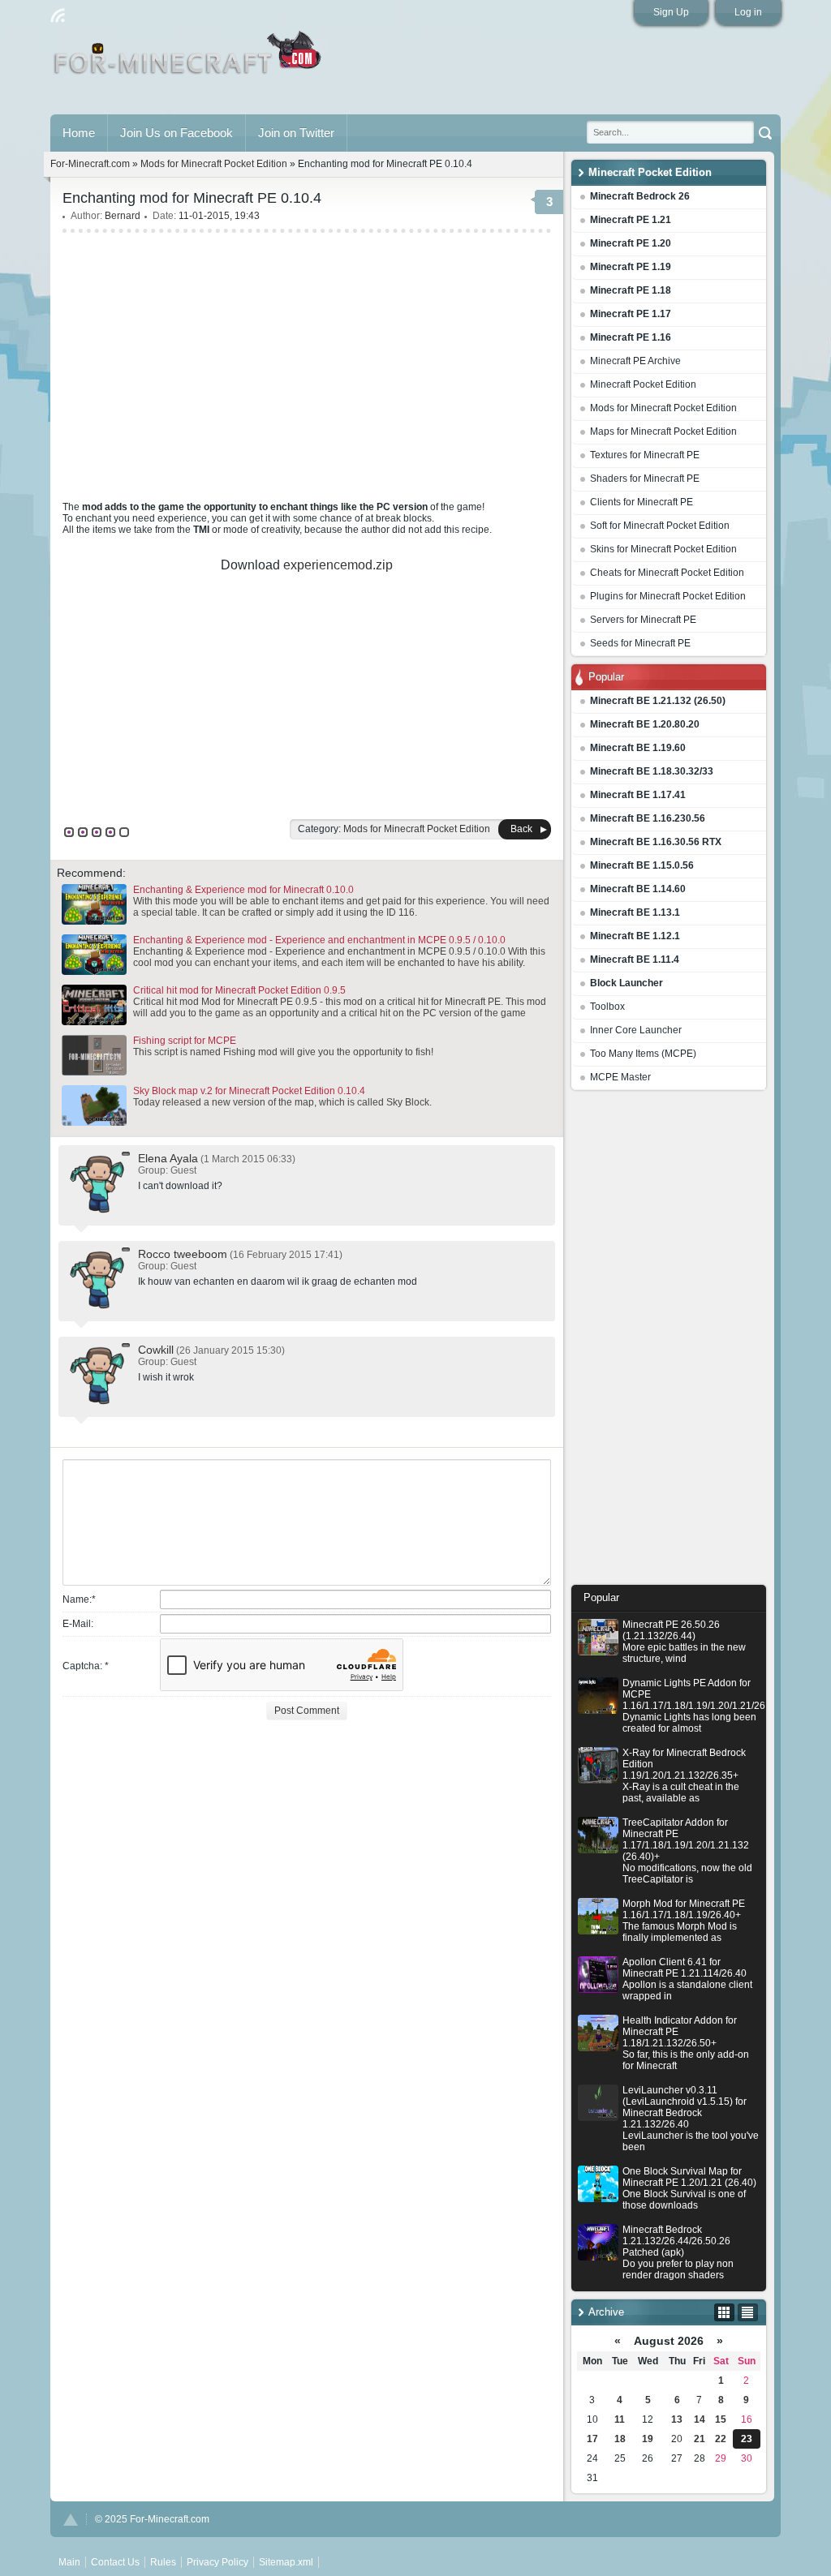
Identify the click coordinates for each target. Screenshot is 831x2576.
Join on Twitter (296, 133)
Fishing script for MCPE (185, 1041)
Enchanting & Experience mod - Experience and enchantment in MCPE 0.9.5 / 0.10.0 (319, 940)
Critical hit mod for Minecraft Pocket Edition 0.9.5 (239, 990)
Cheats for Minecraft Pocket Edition (667, 573)
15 (721, 2419)
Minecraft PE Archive (635, 361)
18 (620, 2439)
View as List (748, 2312)
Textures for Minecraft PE (645, 455)
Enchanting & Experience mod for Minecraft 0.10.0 (243, 890)
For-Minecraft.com (90, 164)
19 (648, 2439)
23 (747, 2439)
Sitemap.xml (286, 2562)
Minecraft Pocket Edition (643, 384)
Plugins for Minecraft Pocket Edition (668, 596)
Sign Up (671, 12)
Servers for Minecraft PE (643, 620)
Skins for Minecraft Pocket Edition (663, 549)
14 (700, 2419)
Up (71, 2520)
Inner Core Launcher (636, 1030)
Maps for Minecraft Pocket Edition (663, 431)
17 (592, 2439)
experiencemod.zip (338, 565)
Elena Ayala (168, 1158)
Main (189, 59)
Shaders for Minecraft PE (645, 479)
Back (521, 829)
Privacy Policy (217, 2562)
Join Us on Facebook (177, 133)
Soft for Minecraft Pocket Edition (660, 526)
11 (620, 2419)
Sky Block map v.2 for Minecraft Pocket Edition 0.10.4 (249, 1091)
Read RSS (58, 15)
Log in (748, 12)
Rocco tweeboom (183, 1254)
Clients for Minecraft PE (642, 502)
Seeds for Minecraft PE (640, 643)
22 (721, 2439)
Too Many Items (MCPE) (643, 1054)
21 (700, 2439)
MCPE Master (620, 1077)
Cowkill (156, 1350)
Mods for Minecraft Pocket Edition (663, 408)
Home (79, 133)
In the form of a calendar (724, 2312)
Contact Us (115, 2562)
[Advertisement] (669, 1342)
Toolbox (607, 1007)
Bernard (123, 216)
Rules (163, 2562)
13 (677, 2419)
